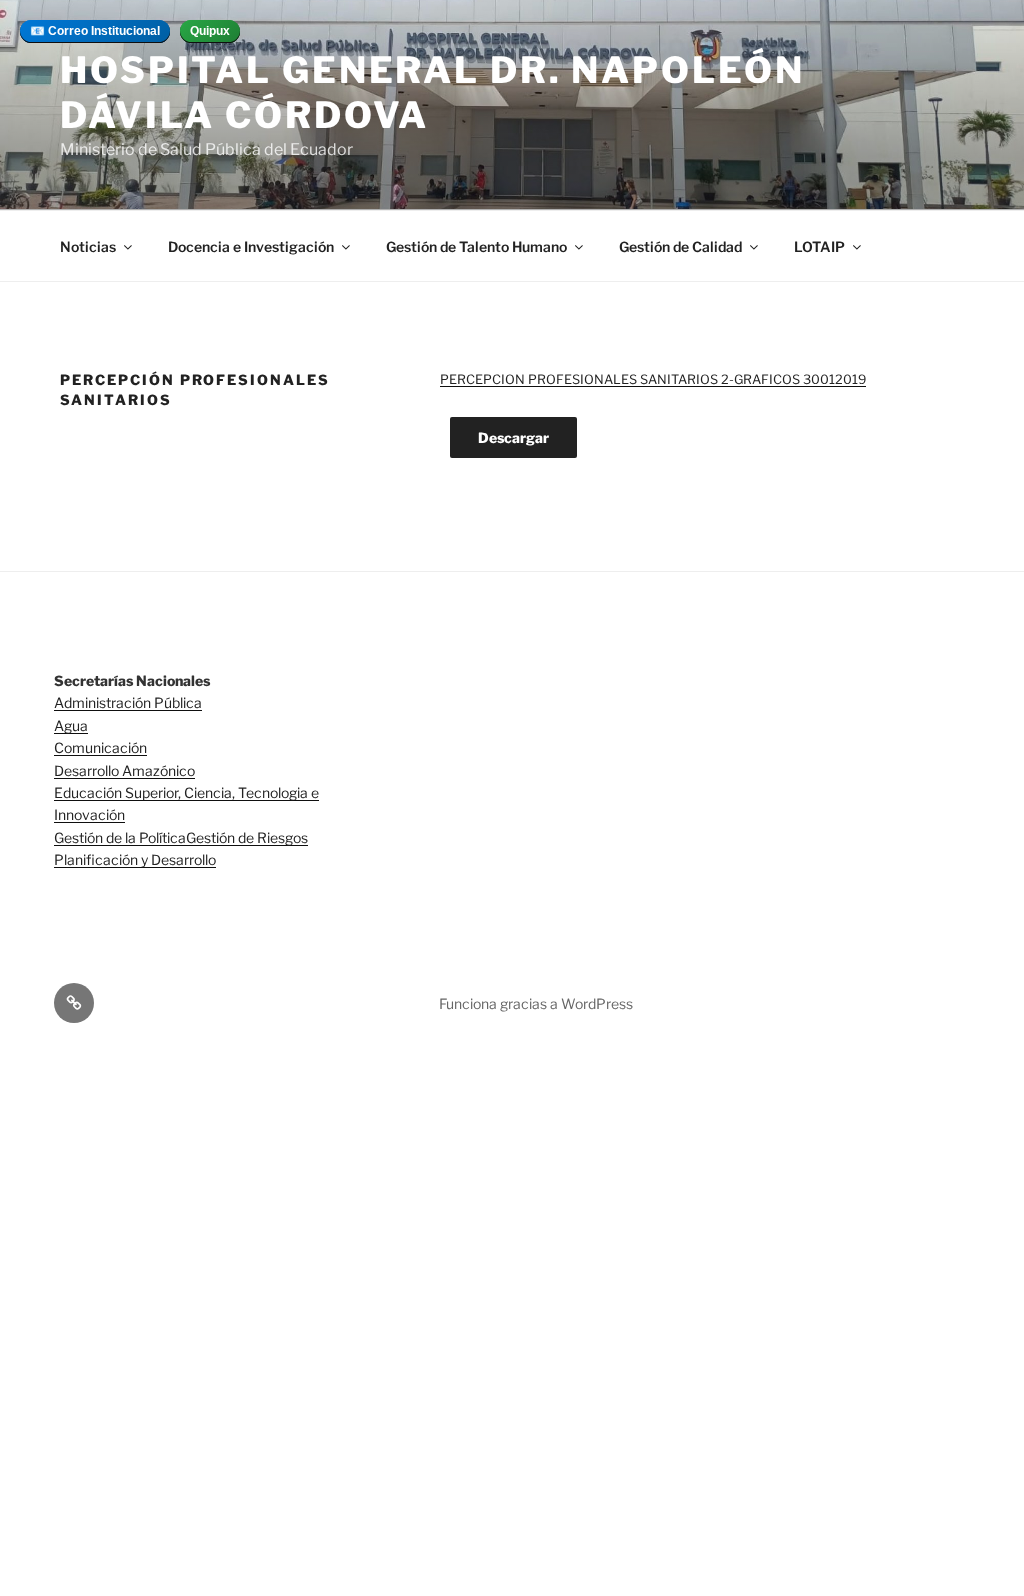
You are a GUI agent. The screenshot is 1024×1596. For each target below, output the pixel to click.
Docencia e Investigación (251, 246)
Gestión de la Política (120, 837)
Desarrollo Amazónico (124, 770)
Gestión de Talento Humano (476, 246)
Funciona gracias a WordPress (536, 1003)
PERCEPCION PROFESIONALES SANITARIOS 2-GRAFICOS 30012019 (653, 379)
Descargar (513, 437)
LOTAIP (819, 246)
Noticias (88, 246)
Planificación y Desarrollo (135, 859)
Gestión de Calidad (680, 246)
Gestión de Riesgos (247, 837)
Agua (71, 725)
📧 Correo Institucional (95, 31)
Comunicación (100, 747)
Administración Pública (128, 702)
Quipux (210, 31)
